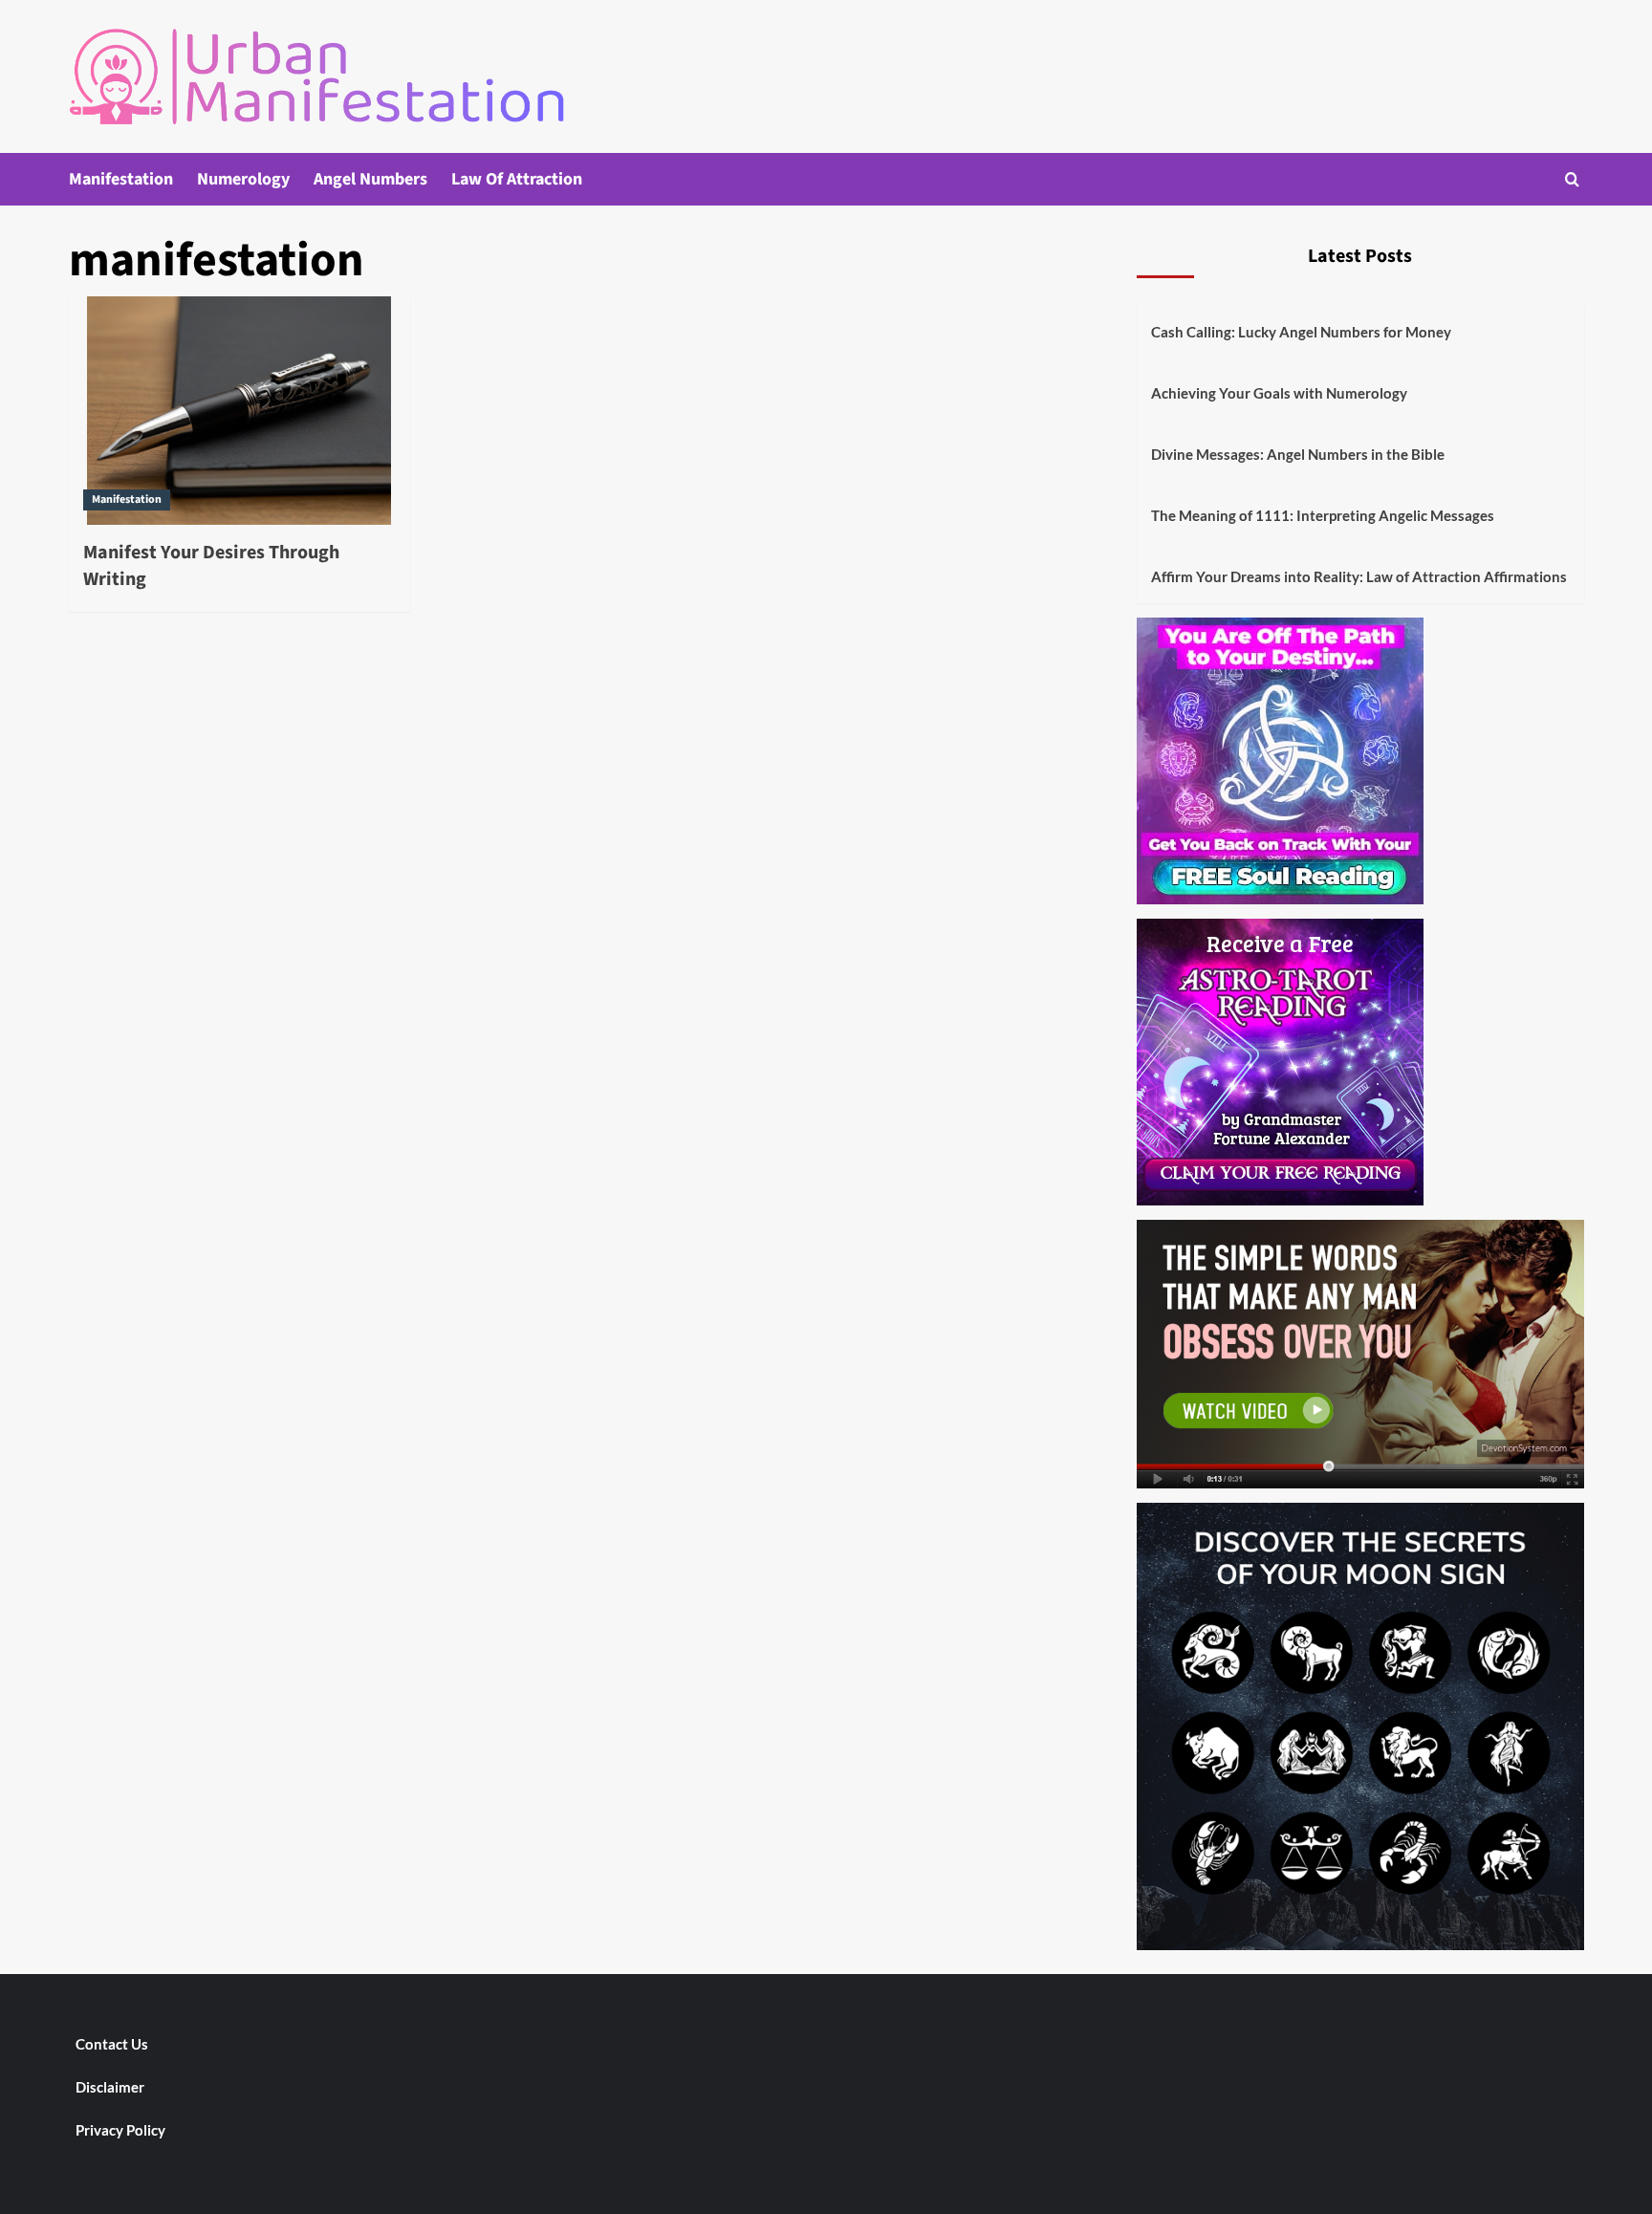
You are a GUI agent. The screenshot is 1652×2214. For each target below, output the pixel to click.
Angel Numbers (370, 179)
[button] (1572, 179)
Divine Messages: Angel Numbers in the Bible (1298, 454)
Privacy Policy (120, 2130)
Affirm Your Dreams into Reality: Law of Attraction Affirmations (1359, 576)
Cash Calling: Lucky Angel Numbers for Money (1301, 332)
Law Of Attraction (517, 179)
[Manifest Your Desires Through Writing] (239, 410)
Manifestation (121, 179)
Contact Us (112, 2044)
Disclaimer (110, 2087)
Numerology (243, 179)
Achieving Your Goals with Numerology (1279, 393)
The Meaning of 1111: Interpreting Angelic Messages (1323, 515)
